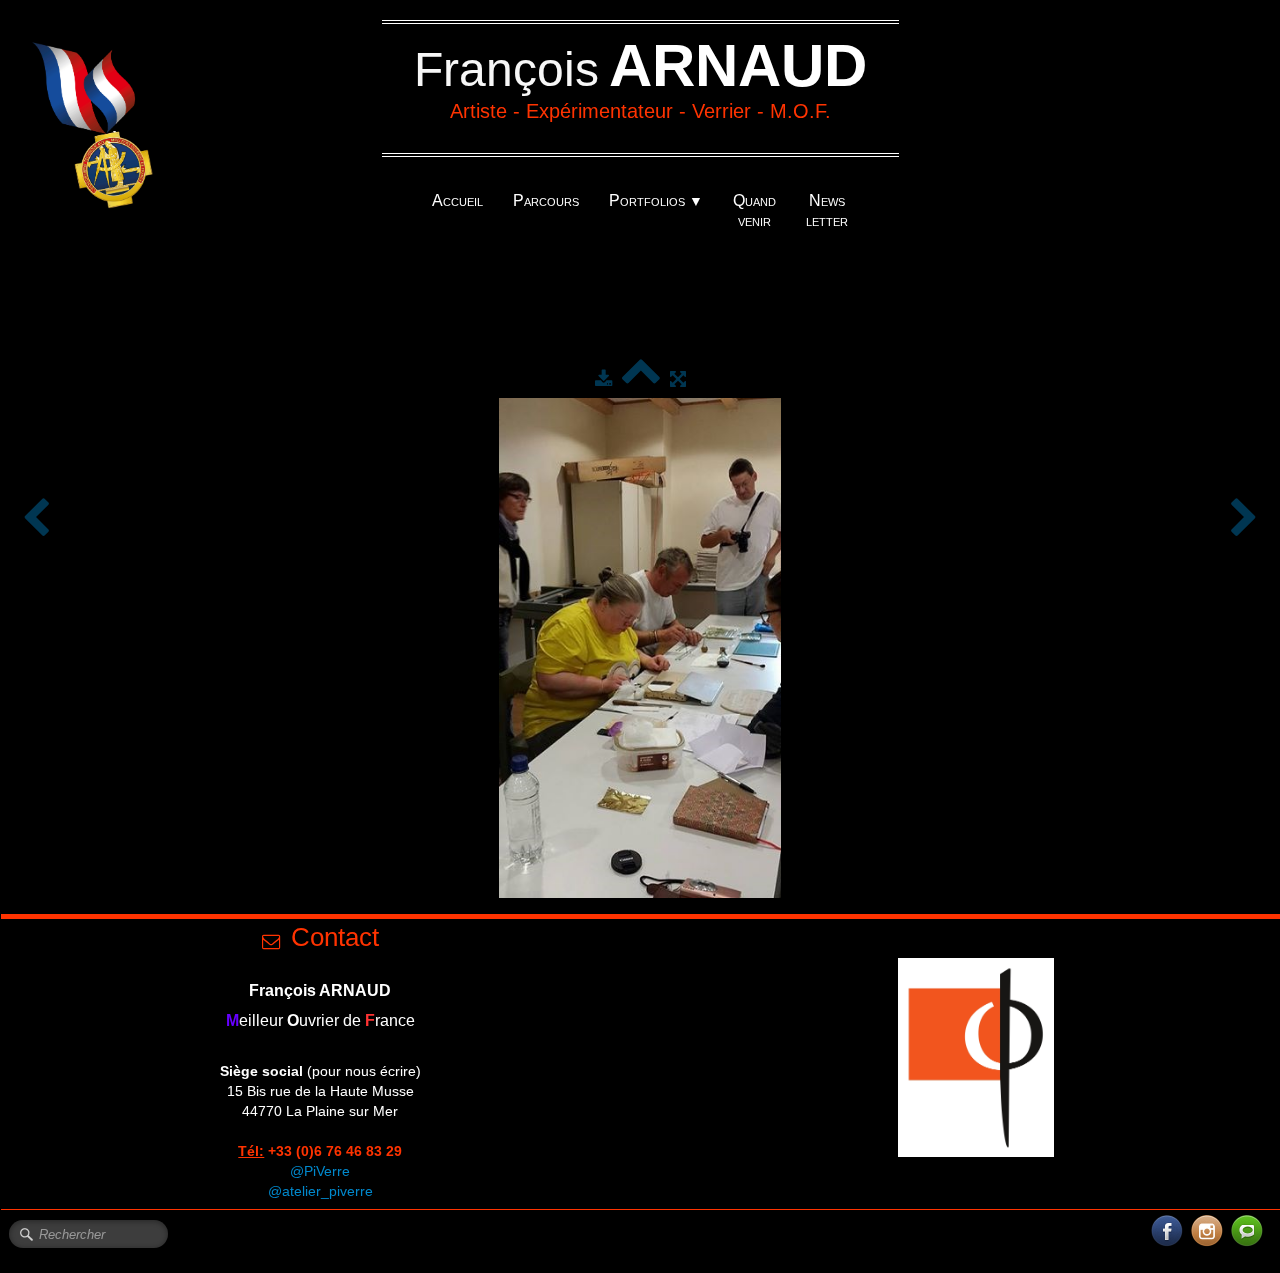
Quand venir (754, 210)
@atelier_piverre (320, 1191)
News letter (827, 210)
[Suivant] (1244, 519)
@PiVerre (320, 1171)
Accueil (457, 200)
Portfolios (656, 200)
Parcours (546, 200)
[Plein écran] (678, 379)
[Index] (641, 379)
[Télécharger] (603, 379)
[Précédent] (36, 519)
